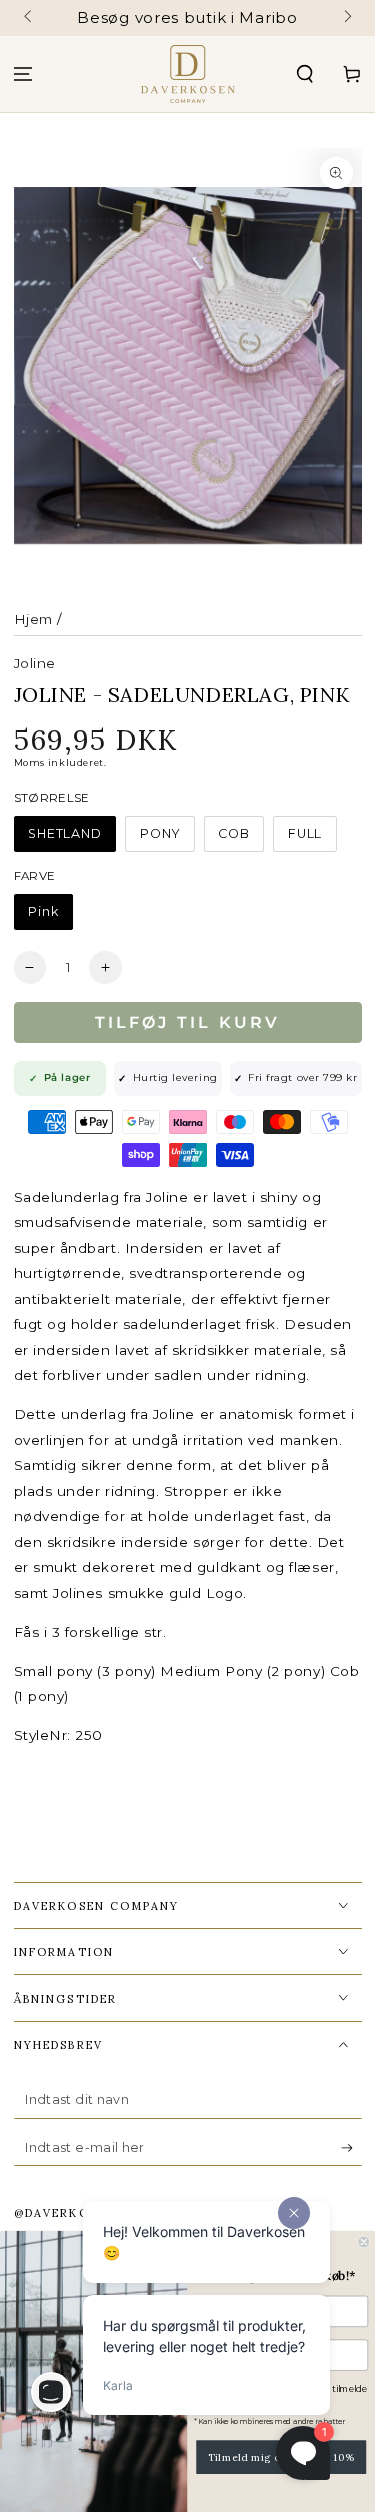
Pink (43, 911)
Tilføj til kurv (188, 1022)
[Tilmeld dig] (351, 2149)
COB (234, 833)
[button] (304, 74)
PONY (160, 833)
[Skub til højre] (346, 18)
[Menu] (23, 74)
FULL (305, 833)
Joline (35, 663)
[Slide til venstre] (29, 18)
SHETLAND (65, 833)
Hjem (33, 619)
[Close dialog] (364, 2242)
